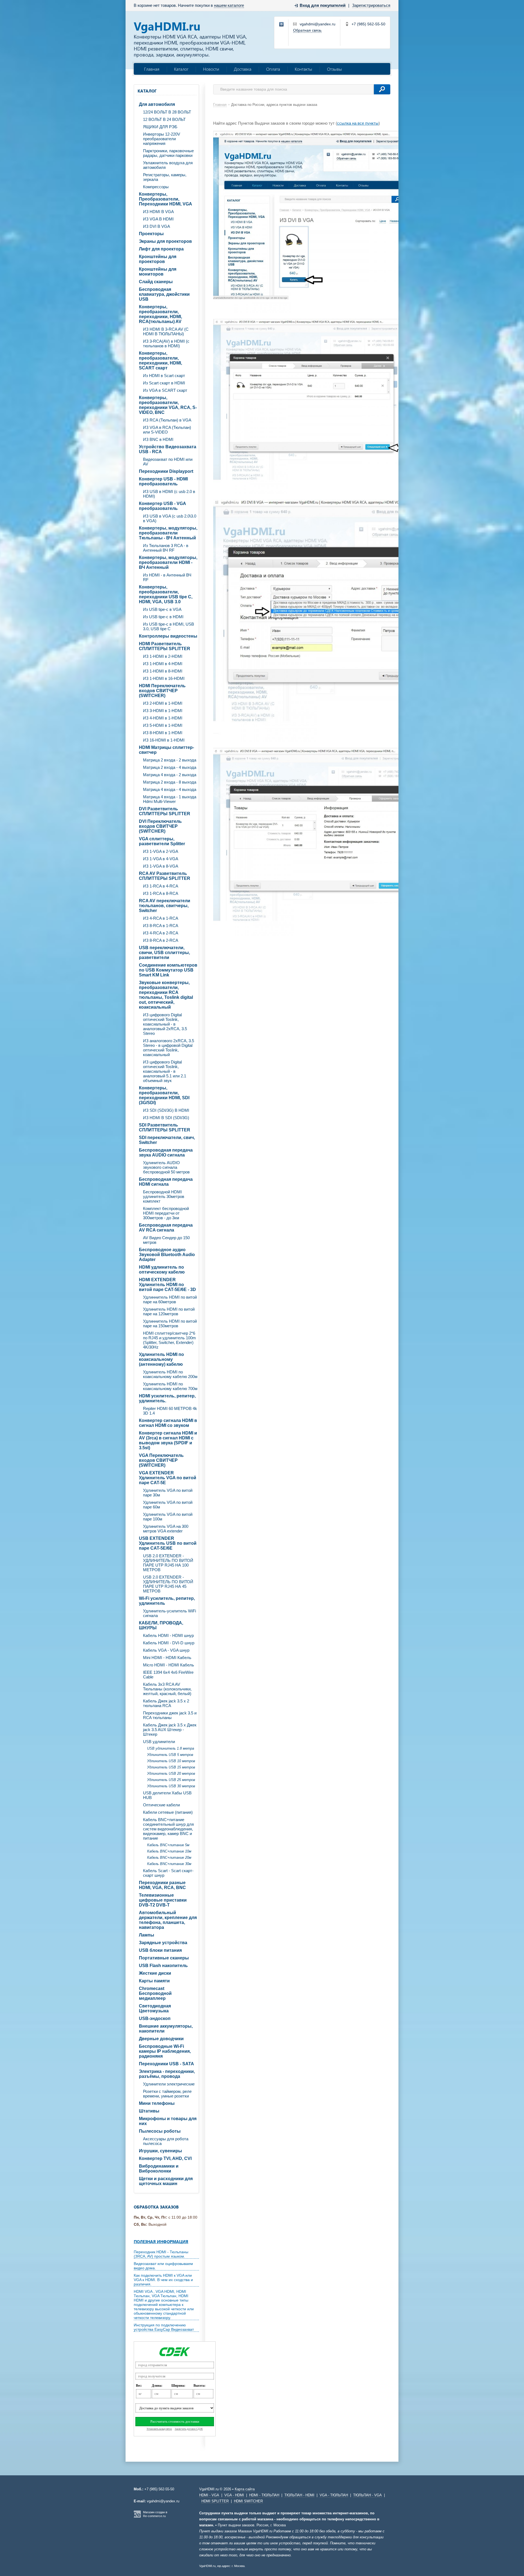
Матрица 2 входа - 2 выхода (170, 760)
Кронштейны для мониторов (158, 272)
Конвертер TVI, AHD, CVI (165, 2158)
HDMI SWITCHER (248, 2501)
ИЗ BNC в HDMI (158, 439)
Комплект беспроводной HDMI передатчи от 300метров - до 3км (166, 1213)
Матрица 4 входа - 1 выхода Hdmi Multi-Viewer (170, 799)
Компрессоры (156, 187)
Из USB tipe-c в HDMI (163, 617)
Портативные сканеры (164, 1958)
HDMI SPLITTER (215, 2501)
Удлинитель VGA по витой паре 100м (168, 1517)
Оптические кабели (161, 1805)
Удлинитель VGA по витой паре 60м (168, 1505)
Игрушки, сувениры (160, 2151)
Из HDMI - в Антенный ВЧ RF (167, 577)
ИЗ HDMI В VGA (158, 212)
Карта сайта (245, 2489)
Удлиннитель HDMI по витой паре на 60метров (170, 1299)
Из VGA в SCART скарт (165, 390)
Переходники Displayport (166, 471)
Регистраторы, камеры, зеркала (165, 177)
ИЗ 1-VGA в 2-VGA (161, 851)
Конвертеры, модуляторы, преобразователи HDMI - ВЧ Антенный (168, 562)
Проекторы (151, 234)
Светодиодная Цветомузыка (155, 2008)
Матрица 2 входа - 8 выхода (170, 782)
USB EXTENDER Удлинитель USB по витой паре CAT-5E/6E (168, 1543)
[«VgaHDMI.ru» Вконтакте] (282, 25)
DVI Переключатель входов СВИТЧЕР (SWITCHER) (160, 826)
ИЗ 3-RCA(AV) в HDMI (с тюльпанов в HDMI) (166, 343)
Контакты (303, 69)
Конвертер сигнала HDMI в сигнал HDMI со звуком (168, 1423)
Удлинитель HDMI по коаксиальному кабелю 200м (170, 1374)
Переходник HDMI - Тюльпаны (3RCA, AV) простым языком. (161, 2254)
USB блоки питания (160, 1950)
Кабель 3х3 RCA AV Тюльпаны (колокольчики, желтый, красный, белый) (167, 1689)
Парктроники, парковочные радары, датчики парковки (168, 153)
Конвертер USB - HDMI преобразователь (163, 481)
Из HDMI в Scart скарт (164, 376)
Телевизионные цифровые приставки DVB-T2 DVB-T (163, 1900)
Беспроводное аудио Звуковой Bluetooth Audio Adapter (167, 1255)
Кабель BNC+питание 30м (169, 1864)
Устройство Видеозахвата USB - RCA (168, 449)
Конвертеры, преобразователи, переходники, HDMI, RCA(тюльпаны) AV (160, 314)
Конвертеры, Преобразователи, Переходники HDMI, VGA (166, 199)
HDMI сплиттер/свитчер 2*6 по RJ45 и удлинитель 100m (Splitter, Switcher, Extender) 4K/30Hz (169, 1340)
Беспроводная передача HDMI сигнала (166, 1182)
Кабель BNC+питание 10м (169, 1851)
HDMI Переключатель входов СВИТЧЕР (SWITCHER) (162, 691)
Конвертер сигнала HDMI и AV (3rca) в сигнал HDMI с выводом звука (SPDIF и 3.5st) (168, 1440)
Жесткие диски (155, 1973)
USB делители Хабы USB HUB (167, 1795)
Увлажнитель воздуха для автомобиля (168, 165)
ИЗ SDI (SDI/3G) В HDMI (166, 1110)
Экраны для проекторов (165, 241)
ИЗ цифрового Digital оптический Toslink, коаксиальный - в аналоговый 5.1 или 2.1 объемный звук (165, 1071)
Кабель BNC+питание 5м (168, 1845)
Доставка (243, 69)
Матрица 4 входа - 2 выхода (170, 775)
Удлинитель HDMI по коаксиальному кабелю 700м (170, 1386)
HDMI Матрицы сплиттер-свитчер (166, 750)
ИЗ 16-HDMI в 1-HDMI (164, 740)
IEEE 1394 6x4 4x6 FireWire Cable (168, 1675)
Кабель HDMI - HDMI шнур (168, 1635)
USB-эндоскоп (155, 2018)
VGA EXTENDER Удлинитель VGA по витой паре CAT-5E (168, 1478)
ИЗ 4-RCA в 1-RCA (161, 918)
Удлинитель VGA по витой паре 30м (168, 1493)
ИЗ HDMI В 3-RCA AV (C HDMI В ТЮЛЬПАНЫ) (166, 331)
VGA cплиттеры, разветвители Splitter (162, 841)
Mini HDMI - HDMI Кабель (167, 1658)
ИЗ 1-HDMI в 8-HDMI (163, 671)
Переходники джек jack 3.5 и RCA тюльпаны (170, 1715)
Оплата (273, 69)
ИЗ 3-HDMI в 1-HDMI (163, 711)
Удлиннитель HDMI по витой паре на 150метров (170, 1323)
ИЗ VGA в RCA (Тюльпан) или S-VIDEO (167, 430)
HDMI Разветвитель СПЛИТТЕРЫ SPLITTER (165, 646)
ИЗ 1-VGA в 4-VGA (161, 859)
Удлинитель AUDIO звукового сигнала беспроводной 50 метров (166, 1167)
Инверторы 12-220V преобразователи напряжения (162, 139)
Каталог (181, 69)
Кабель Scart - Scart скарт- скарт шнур (168, 1873)
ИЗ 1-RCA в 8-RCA (161, 893)
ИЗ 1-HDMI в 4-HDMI (163, 664)
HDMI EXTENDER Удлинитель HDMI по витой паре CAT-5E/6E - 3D (167, 1285)
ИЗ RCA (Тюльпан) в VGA (167, 420)
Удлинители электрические (169, 2084)
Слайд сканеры (156, 282)
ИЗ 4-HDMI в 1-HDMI (163, 718)
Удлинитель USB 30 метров (171, 1786)
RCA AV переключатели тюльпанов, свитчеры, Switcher (165, 906)
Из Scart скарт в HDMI (164, 383)
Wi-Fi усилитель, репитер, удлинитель (167, 1601)
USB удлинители (159, 1742)
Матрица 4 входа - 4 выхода (170, 789)
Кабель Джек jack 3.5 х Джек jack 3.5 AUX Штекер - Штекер (170, 1730)
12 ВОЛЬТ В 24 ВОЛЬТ (164, 119)
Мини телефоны (157, 2103)
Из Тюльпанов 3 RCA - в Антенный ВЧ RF (166, 548)
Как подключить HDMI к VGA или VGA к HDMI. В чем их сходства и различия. (163, 2280)
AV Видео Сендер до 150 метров (166, 1240)
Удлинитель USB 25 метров (171, 1780)
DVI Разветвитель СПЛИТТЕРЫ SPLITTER (165, 811)
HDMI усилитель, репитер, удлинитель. (167, 1398)
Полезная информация (161, 2242)
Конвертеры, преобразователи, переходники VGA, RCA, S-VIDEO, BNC (168, 405)
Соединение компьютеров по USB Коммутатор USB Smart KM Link (168, 970)
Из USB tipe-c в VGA (162, 609)
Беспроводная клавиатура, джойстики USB (164, 294)
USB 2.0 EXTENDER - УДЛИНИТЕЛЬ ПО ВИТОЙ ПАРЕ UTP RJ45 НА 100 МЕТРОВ (168, 1563)
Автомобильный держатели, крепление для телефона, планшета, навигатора (168, 1920)
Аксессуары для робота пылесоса (166, 2141)
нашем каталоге (229, 5)
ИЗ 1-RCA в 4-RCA (161, 886)
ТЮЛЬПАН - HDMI (299, 2495)
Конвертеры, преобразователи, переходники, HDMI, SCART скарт (160, 361)
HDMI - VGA (209, 2495)
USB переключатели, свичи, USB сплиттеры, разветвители (164, 953)
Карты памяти (154, 1981)
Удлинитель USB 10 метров (171, 1761)
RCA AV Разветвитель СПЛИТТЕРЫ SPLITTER (165, 876)
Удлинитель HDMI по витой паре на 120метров (169, 1311)
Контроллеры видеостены (168, 636)
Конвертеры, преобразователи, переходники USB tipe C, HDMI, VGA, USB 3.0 (166, 594)
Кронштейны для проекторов (158, 259)
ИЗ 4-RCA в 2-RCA (161, 933)
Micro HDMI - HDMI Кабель (169, 1665)
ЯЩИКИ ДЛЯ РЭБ (160, 127)
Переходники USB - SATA (166, 2064)
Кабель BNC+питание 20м (169, 1858)
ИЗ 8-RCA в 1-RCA (161, 926)
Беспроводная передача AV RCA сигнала (166, 1228)
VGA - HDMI (234, 2495)
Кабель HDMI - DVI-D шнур (169, 1643)
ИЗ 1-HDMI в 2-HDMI (163, 656)
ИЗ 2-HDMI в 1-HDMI (163, 703)
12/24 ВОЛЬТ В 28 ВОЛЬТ (167, 112)
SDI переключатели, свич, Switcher (167, 1140)
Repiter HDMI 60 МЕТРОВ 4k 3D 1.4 (170, 1411)
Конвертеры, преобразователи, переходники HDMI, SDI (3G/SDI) (164, 1095)
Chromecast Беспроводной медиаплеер (155, 1993)
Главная (152, 69)
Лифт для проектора (161, 249)
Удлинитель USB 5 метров (170, 1755)
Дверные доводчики (161, 2039)
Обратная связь (307, 30)
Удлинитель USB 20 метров (171, 1773)
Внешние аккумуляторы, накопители (166, 2029)
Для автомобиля (157, 104)
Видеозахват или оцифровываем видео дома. (163, 2266)
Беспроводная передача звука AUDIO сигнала (166, 1153)
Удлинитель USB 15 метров (171, 1767)
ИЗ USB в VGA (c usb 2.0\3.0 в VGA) (170, 518)
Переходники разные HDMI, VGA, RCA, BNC (162, 1885)
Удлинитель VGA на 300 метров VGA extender (166, 1529)
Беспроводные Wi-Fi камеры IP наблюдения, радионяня (165, 2051)
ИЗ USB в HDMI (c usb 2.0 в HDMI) (169, 494)
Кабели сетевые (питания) (168, 1812)
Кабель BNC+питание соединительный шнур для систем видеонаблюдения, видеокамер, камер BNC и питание (168, 1829)
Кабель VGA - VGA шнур (166, 1650)
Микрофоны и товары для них (168, 2121)
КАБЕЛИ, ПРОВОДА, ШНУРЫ (161, 1625)
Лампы (147, 1935)
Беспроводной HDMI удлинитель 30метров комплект (164, 1196)
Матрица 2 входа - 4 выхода (170, 767)
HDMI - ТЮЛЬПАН (264, 2495)
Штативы (149, 2111)
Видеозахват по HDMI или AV (168, 462)
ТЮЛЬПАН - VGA (367, 2495)
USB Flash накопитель (163, 1966)
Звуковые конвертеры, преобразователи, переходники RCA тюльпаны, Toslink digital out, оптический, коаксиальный (166, 995)
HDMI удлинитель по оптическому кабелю (162, 1270)
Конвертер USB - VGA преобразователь (163, 506)
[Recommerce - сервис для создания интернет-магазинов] (137, 2517)
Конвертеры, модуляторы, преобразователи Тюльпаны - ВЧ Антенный (168, 533)
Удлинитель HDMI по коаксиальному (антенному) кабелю (161, 1359)
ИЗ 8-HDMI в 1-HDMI (163, 733)
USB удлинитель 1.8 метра (171, 1748)
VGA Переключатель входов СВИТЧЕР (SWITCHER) (161, 1460)
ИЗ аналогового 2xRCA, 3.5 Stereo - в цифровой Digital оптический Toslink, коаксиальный (169, 1048)
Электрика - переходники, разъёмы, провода (167, 2074)
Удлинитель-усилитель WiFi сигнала (169, 1613)
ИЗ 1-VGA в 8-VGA (161, 866)
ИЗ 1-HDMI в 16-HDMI (164, 678)
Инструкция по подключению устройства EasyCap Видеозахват (164, 2327)
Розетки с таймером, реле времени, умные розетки (167, 2094)
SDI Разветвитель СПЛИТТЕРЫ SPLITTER (165, 1127)
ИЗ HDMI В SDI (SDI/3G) (166, 1118)
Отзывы (334, 69)
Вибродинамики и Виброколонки (159, 2169)
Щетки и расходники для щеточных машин (166, 2181)
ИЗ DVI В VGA (157, 226)
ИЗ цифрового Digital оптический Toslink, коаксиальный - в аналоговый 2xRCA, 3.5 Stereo (165, 1024)
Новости (211, 69)
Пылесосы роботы (160, 2131)
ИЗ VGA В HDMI (158, 219)
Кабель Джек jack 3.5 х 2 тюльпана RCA (166, 1703)
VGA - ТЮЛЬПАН (334, 2495)
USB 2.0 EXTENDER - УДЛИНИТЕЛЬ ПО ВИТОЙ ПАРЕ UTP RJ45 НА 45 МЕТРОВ (168, 1584)
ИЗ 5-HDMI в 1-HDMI (163, 725)
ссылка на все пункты (358, 123)
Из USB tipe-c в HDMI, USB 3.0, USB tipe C (169, 626)
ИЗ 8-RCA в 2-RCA (161, 940)
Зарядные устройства (163, 1943)
